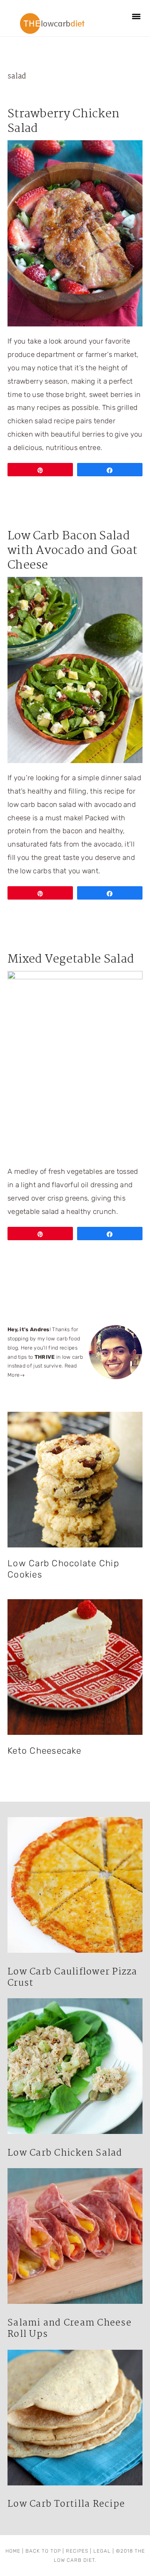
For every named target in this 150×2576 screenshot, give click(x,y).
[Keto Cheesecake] (75, 1667)
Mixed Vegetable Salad (71, 959)
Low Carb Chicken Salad (65, 2153)
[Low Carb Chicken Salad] (75, 2068)
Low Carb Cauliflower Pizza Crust (72, 1978)
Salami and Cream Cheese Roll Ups (70, 2329)
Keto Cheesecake (44, 1751)
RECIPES (77, 2551)
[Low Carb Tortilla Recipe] (75, 2420)
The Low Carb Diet (52, 23)
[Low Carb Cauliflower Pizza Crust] (75, 1887)
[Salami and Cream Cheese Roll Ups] (75, 2238)
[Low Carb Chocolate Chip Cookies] (75, 1480)
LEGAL (102, 2551)
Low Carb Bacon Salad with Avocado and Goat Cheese (72, 551)
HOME (13, 2551)
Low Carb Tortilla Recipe (66, 2504)
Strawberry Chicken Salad (63, 121)
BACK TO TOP (43, 2551)
